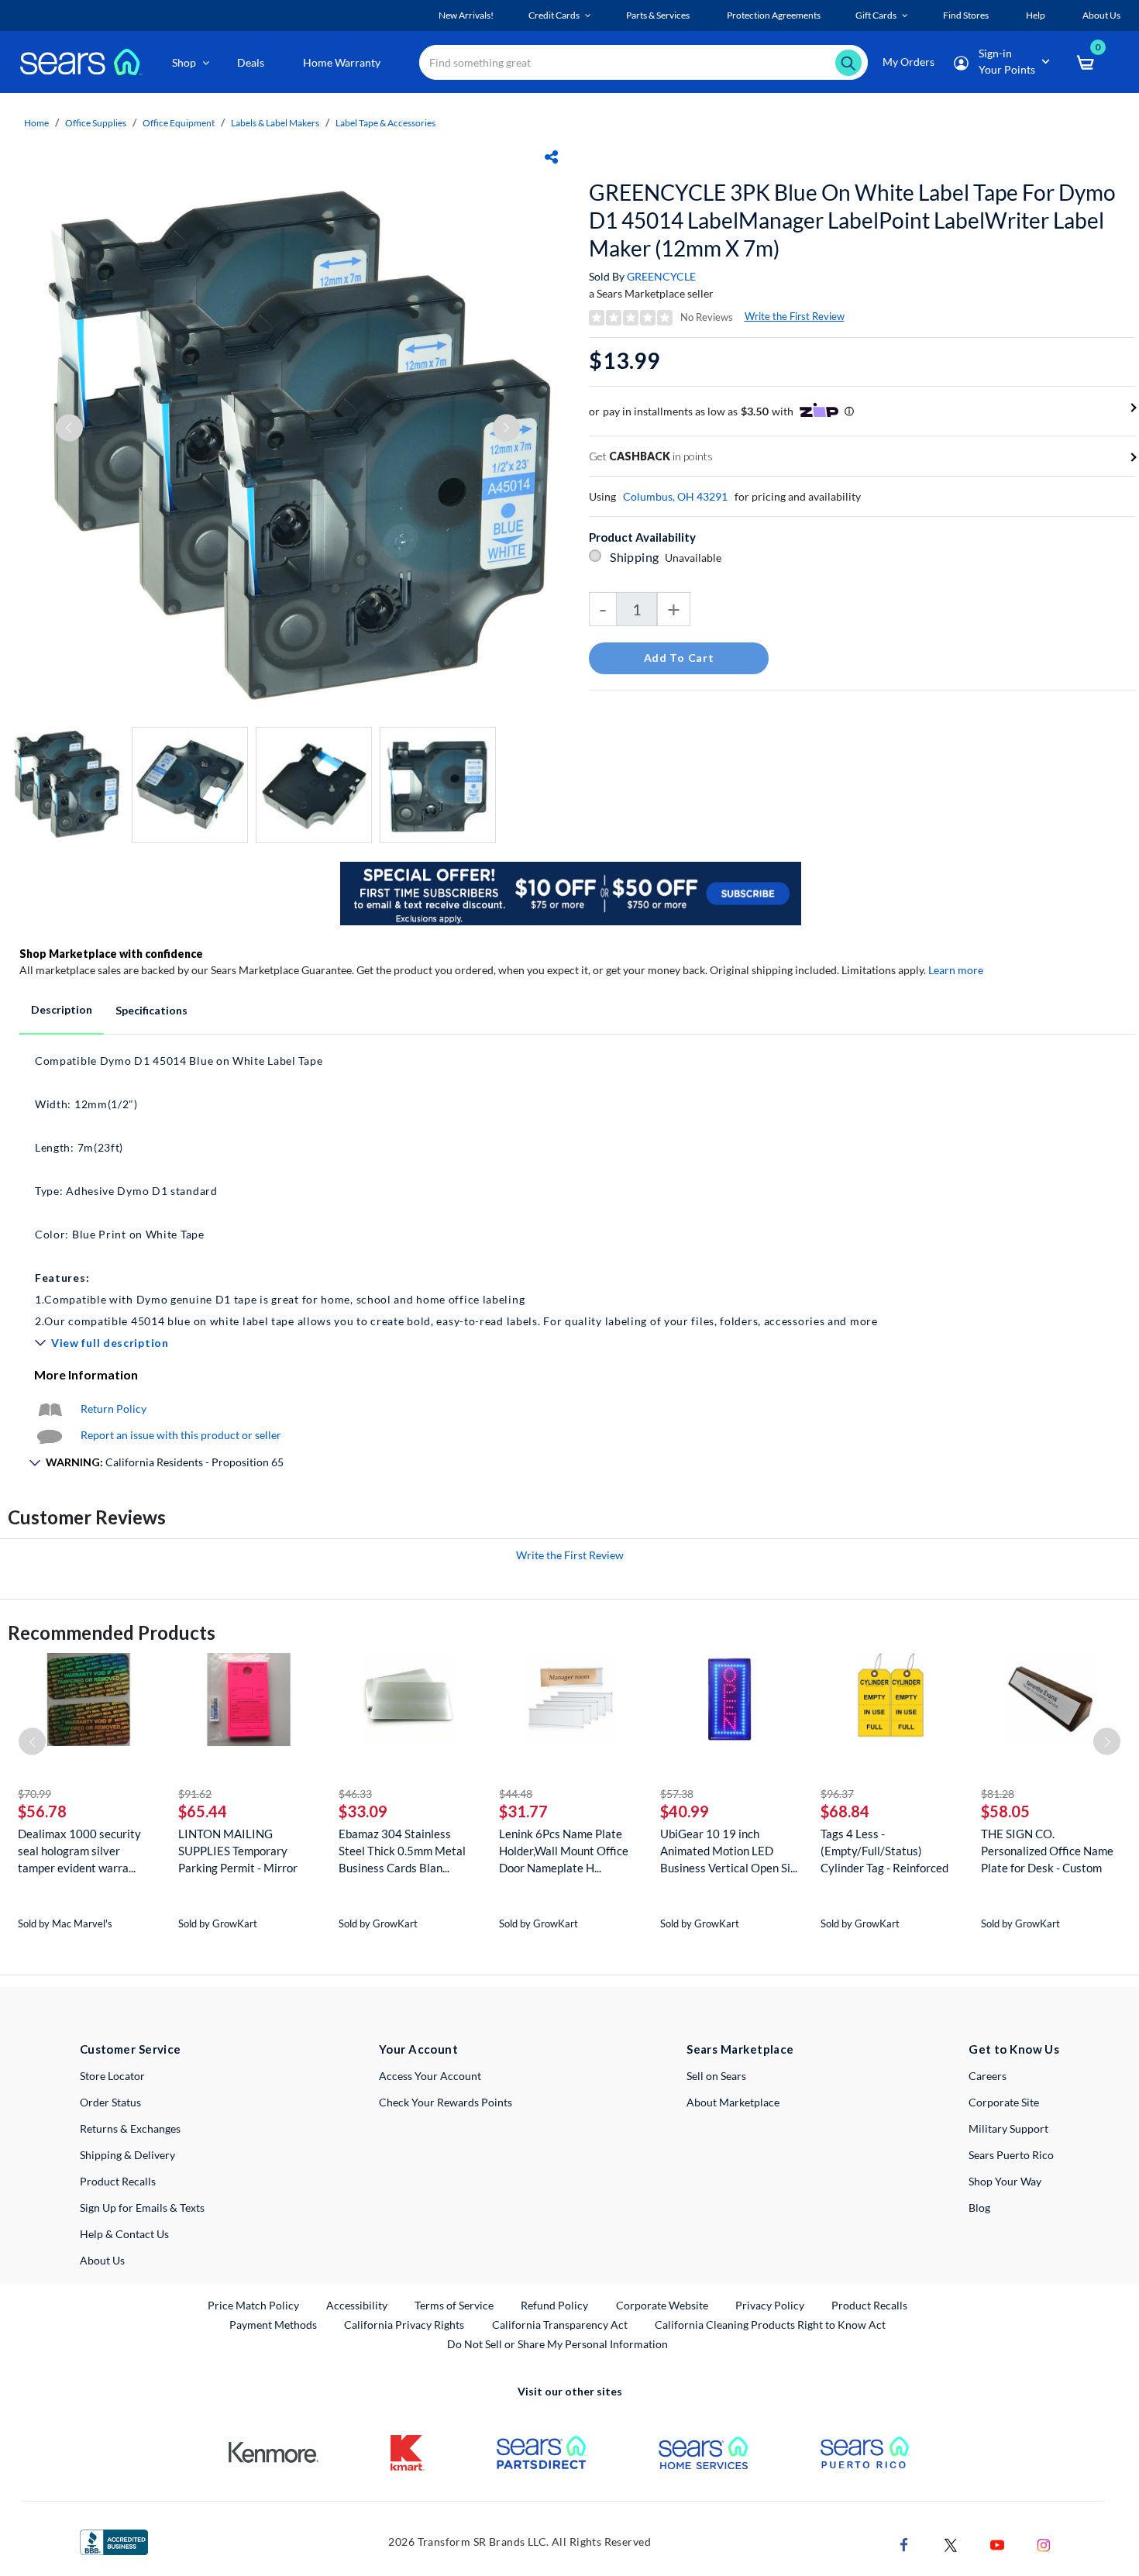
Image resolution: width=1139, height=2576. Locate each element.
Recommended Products (112, 1632)
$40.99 (685, 1811)
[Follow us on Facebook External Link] (904, 2543)
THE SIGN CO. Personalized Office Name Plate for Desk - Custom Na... (1047, 1851)
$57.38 (677, 1794)
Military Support (1008, 2128)
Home (36, 123)
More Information (86, 1374)
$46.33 (355, 1794)
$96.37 (837, 1794)
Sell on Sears (716, 2076)
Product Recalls (118, 2181)
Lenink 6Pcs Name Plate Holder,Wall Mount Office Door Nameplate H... (564, 1851)
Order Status (110, 2102)
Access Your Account (430, 2076)
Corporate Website (663, 2305)
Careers (988, 2076)
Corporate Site (1004, 2102)
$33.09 (363, 1811)
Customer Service (131, 2049)
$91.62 (195, 1794)
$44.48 (516, 1794)
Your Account (418, 2049)
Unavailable (695, 558)
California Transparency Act (560, 2325)
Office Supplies (96, 123)
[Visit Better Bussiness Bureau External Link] (114, 2541)
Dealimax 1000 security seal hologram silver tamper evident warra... (79, 1851)
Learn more (956, 970)
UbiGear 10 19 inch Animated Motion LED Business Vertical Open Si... (729, 1851)
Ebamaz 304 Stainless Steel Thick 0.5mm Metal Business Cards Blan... (402, 1851)
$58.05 (1005, 1811)
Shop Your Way (1005, 2181)
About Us (102, 2260)
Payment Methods (273, 2325)
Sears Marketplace (740, 2049)
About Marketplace (733, 2102)
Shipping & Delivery (127, 2155)
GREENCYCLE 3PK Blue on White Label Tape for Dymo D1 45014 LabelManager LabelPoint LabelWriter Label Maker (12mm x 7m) (852, 220)
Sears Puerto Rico (1011, 2155)
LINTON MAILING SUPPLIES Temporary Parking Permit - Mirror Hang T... (238, 1851)
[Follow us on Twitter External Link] (951, 2543)
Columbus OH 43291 (675, 496)
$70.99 (34, 1794)
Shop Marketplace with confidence (111, 954)
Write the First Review (795, 316)
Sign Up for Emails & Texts (142, 2208)
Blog (979, 2208)
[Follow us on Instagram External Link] (1044, 2543)
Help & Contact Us (124, 2234)
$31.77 (523, 1811)
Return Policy (114, 1409)
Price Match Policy (253, 2305)
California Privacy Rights (404, 2325)
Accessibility (357, 2305)
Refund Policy (554, 2305)
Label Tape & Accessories (385, 123)
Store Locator (112, 2076)
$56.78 (42, 1811)
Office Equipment (179, 123)
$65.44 (203, 1811)
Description (62, 1009)
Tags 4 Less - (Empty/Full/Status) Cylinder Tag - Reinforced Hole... (884, 1851)
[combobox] (643, 62)
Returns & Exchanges (130, 2128)
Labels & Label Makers (275, 123)
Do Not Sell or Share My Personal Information (557, 2344)
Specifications (151, 1010)
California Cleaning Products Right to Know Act (770, 2325)
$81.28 (998, 1794)
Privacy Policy (770, 2305)
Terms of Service (454, 2305)
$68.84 (845, 1811)
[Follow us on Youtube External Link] (997, 2543)
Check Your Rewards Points (446, 2102)
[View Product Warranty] (50, 1409)
